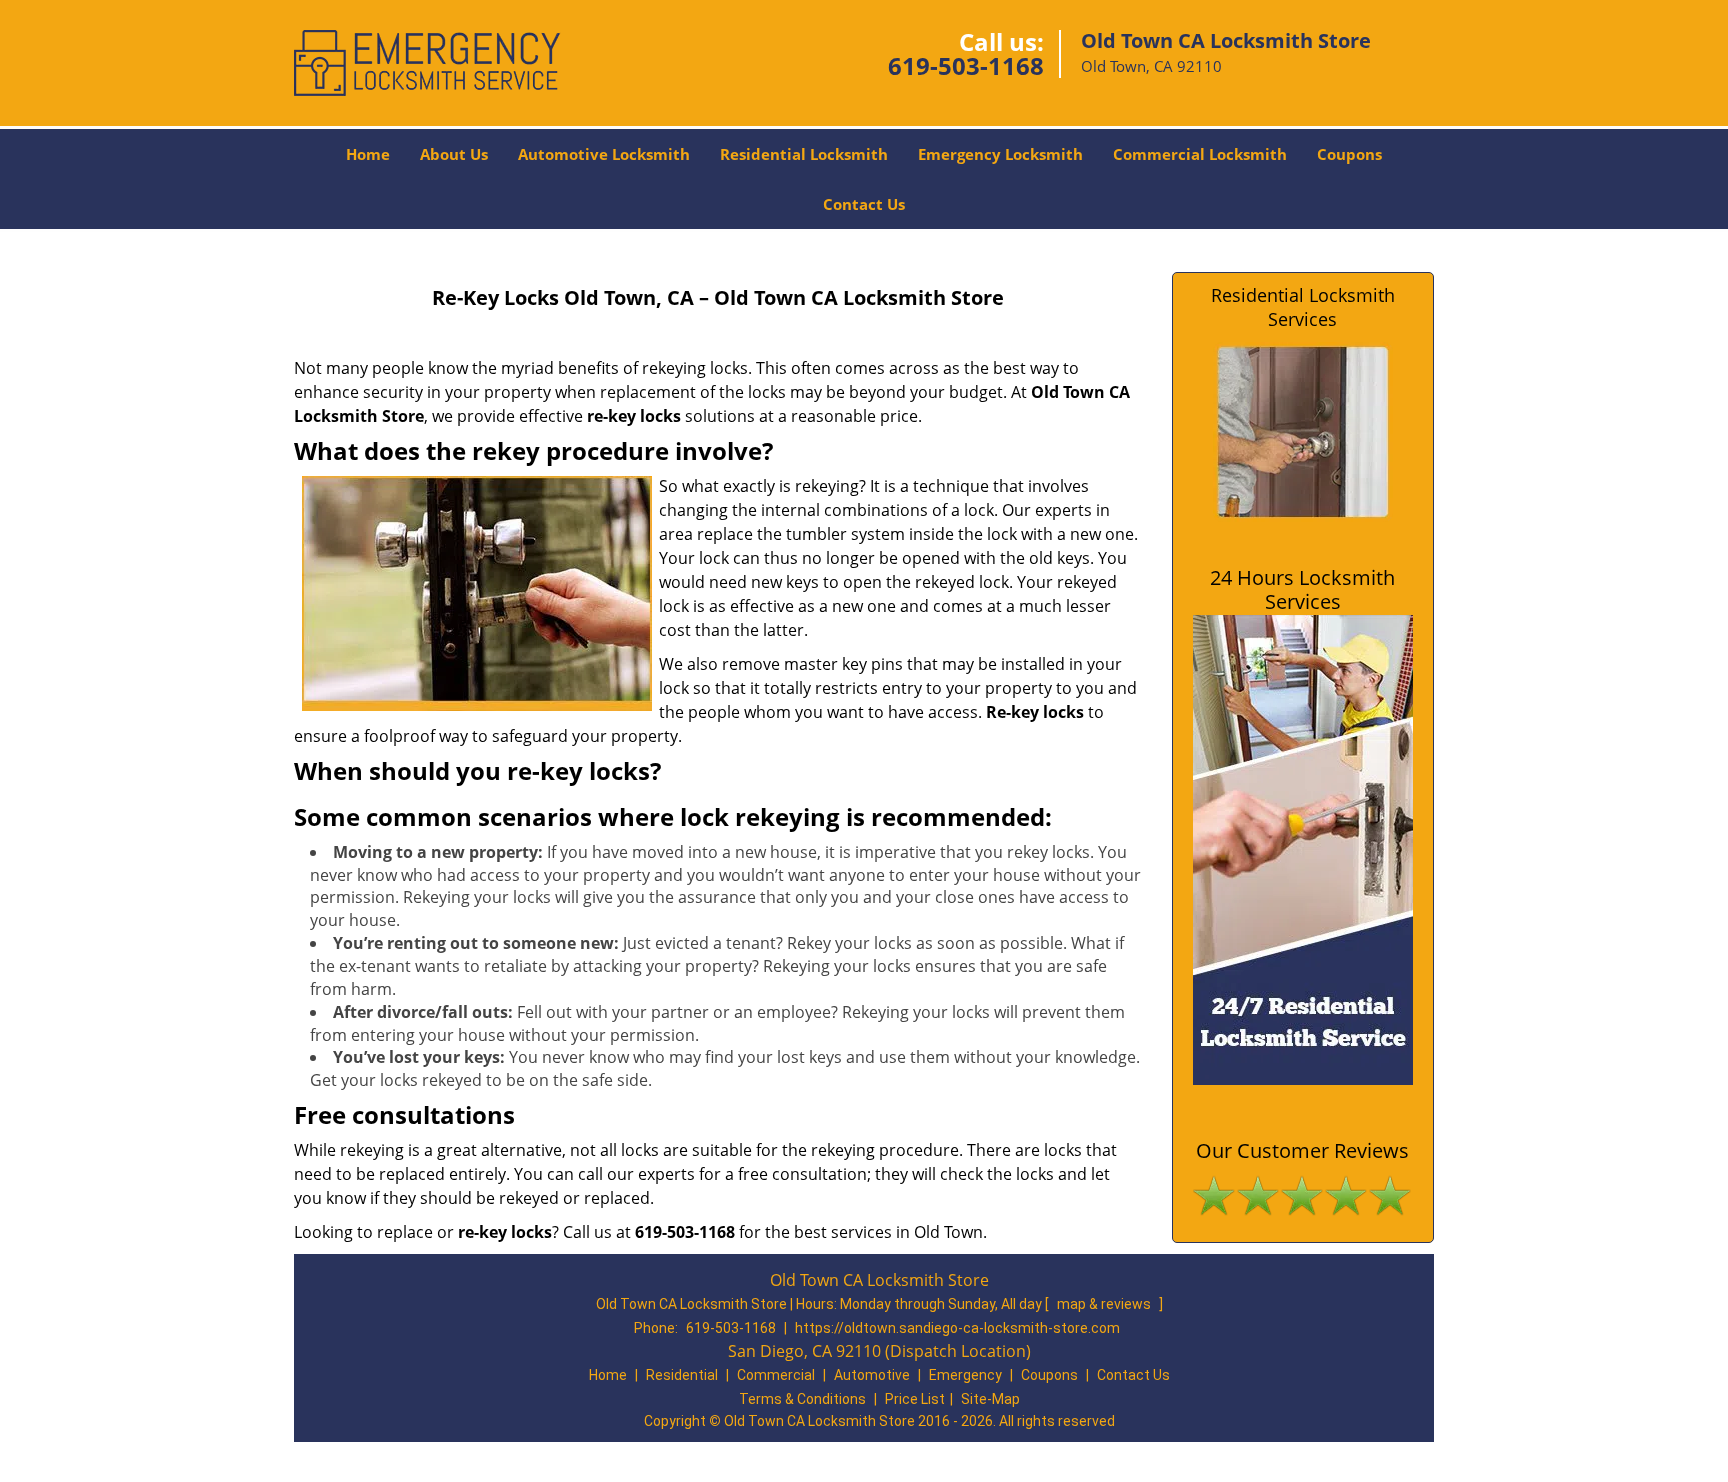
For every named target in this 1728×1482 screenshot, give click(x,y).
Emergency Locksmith (1000, 154)
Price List (915, 1399)
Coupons (1349, 154)
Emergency (965, 1375)
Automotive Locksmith (604, 154)
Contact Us (864, 204)
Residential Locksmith (804, 154)
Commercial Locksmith (1200, 154)
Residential (682, 1375)
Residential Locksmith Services (1303, 307)
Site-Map (990, 1399)
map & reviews (1105, 1304)
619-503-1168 (966, 65)
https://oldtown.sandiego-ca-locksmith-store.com (957, 1328)
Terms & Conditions (802, 1399)
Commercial (776, 1375)
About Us (454, 154)
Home (368, 154)
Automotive (872, 1375)
